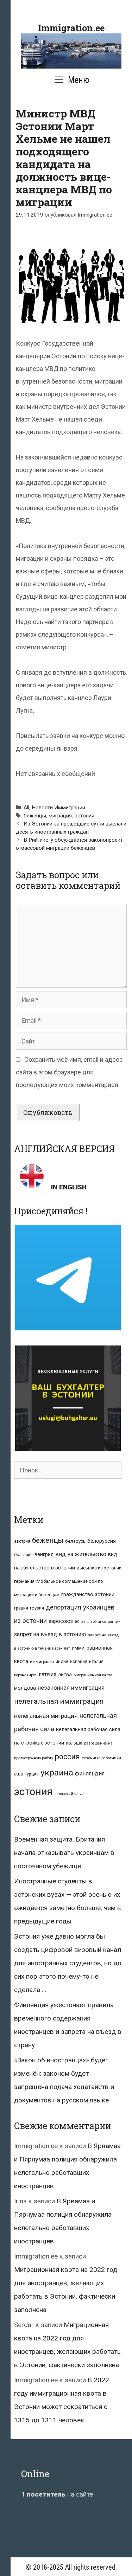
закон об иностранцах (101, 1622)
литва (65, 1675)
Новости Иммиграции (58, 808)
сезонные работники (101, 1758)
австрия (22, 1541)
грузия (37, 1608)
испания (79, 1662)
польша (74, 1743)
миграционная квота (93, 1675)
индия (62, 1661)
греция (21, 1608)
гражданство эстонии (88, 1594)
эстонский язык (69, 1794)
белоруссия (102, 1541)
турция (32, 1774)
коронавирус (25, 1675)
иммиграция (42, 1662)
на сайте (57, 2494)
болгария (23, 1555)
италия (96, 1661)
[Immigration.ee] (71, 50)
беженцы (35, 816)
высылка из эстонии (99, 1568)
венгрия (44, 1554)
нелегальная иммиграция (59, 1701)
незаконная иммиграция (71, 1688)
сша (18, 1774)
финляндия (90, 1774)
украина (57, 1772)
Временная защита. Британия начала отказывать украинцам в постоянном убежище (64, 1853)
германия (24, 1581)
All (26, 808)
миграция (60, 816)
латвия (47, 1674)
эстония (84, 816)
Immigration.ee (71, 28)
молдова (25, 1688)
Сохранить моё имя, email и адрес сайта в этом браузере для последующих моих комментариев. (69, 1072)
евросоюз (61, 1621)
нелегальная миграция (46, 1716)
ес (77, 1621)
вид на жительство (81, 1554)
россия (67, 1757)
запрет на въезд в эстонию (50, 1634)
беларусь (75, 1541)
